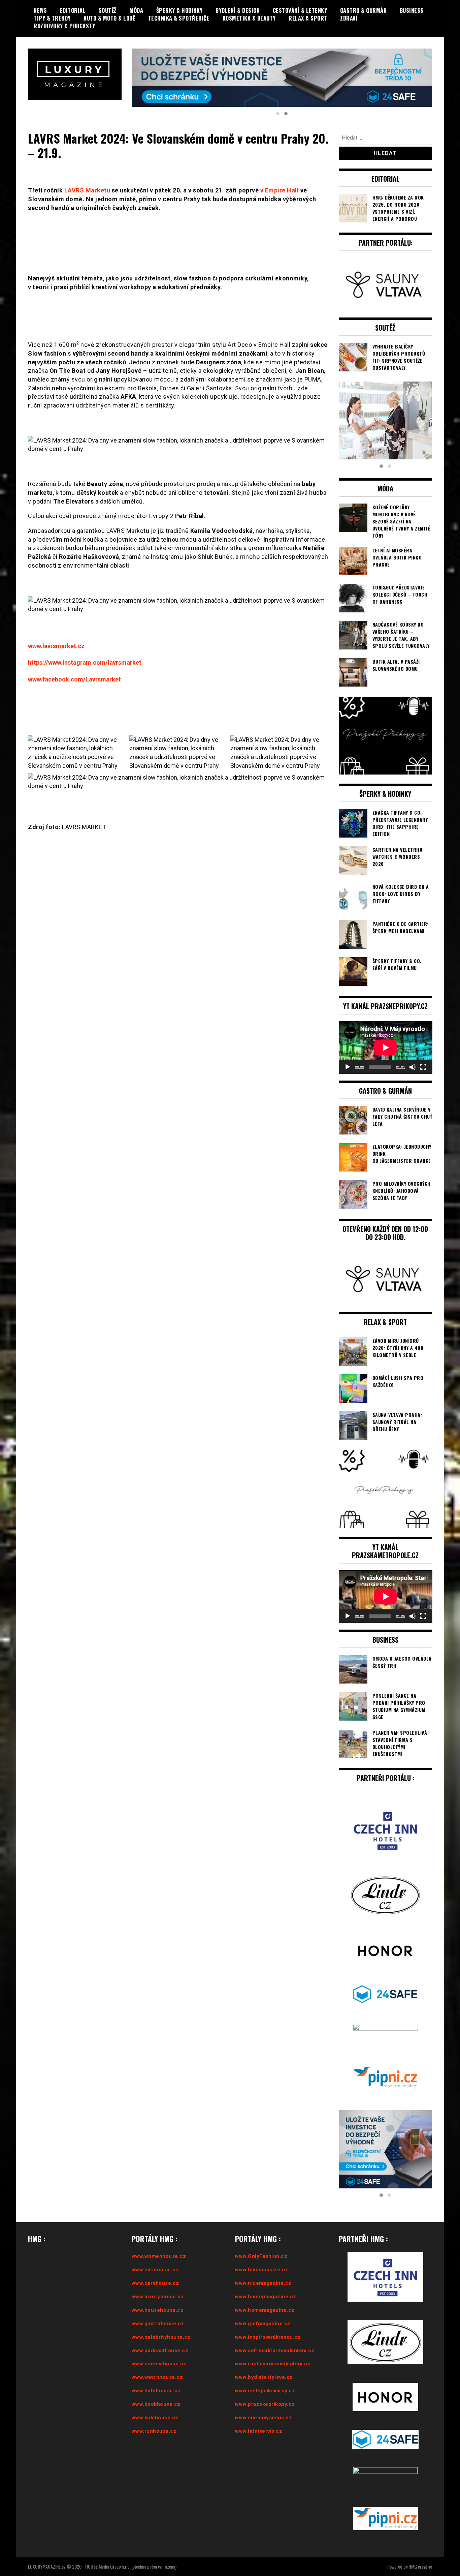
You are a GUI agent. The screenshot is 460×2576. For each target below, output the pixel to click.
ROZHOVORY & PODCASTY (64, 26)
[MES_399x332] (386, 2132)
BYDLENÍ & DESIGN (238, 10)
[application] (386, 1030)
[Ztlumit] (413, 1050)
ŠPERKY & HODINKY (179, 10)
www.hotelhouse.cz (156, 2373)
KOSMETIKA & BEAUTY (249, 18)
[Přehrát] (348, 1050)
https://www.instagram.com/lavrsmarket (85, 645)
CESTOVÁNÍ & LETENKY (300, 10)
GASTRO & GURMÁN (364, 10)
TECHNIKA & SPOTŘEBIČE (179, 18)
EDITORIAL (73, 10)
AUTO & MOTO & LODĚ (109, 18)
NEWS (40, 10)
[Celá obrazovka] (423, 1050)
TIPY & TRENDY (52, 18)
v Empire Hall (280, 173)
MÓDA (136, 10)
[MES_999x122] (282, 67)
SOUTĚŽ (108, 10)
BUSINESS (412, 10)
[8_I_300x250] (386, 403)
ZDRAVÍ (349, 18)
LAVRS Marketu (87, 173)
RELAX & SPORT (308, 18)
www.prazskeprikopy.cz (265, 2387)
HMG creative (420, 2549)
